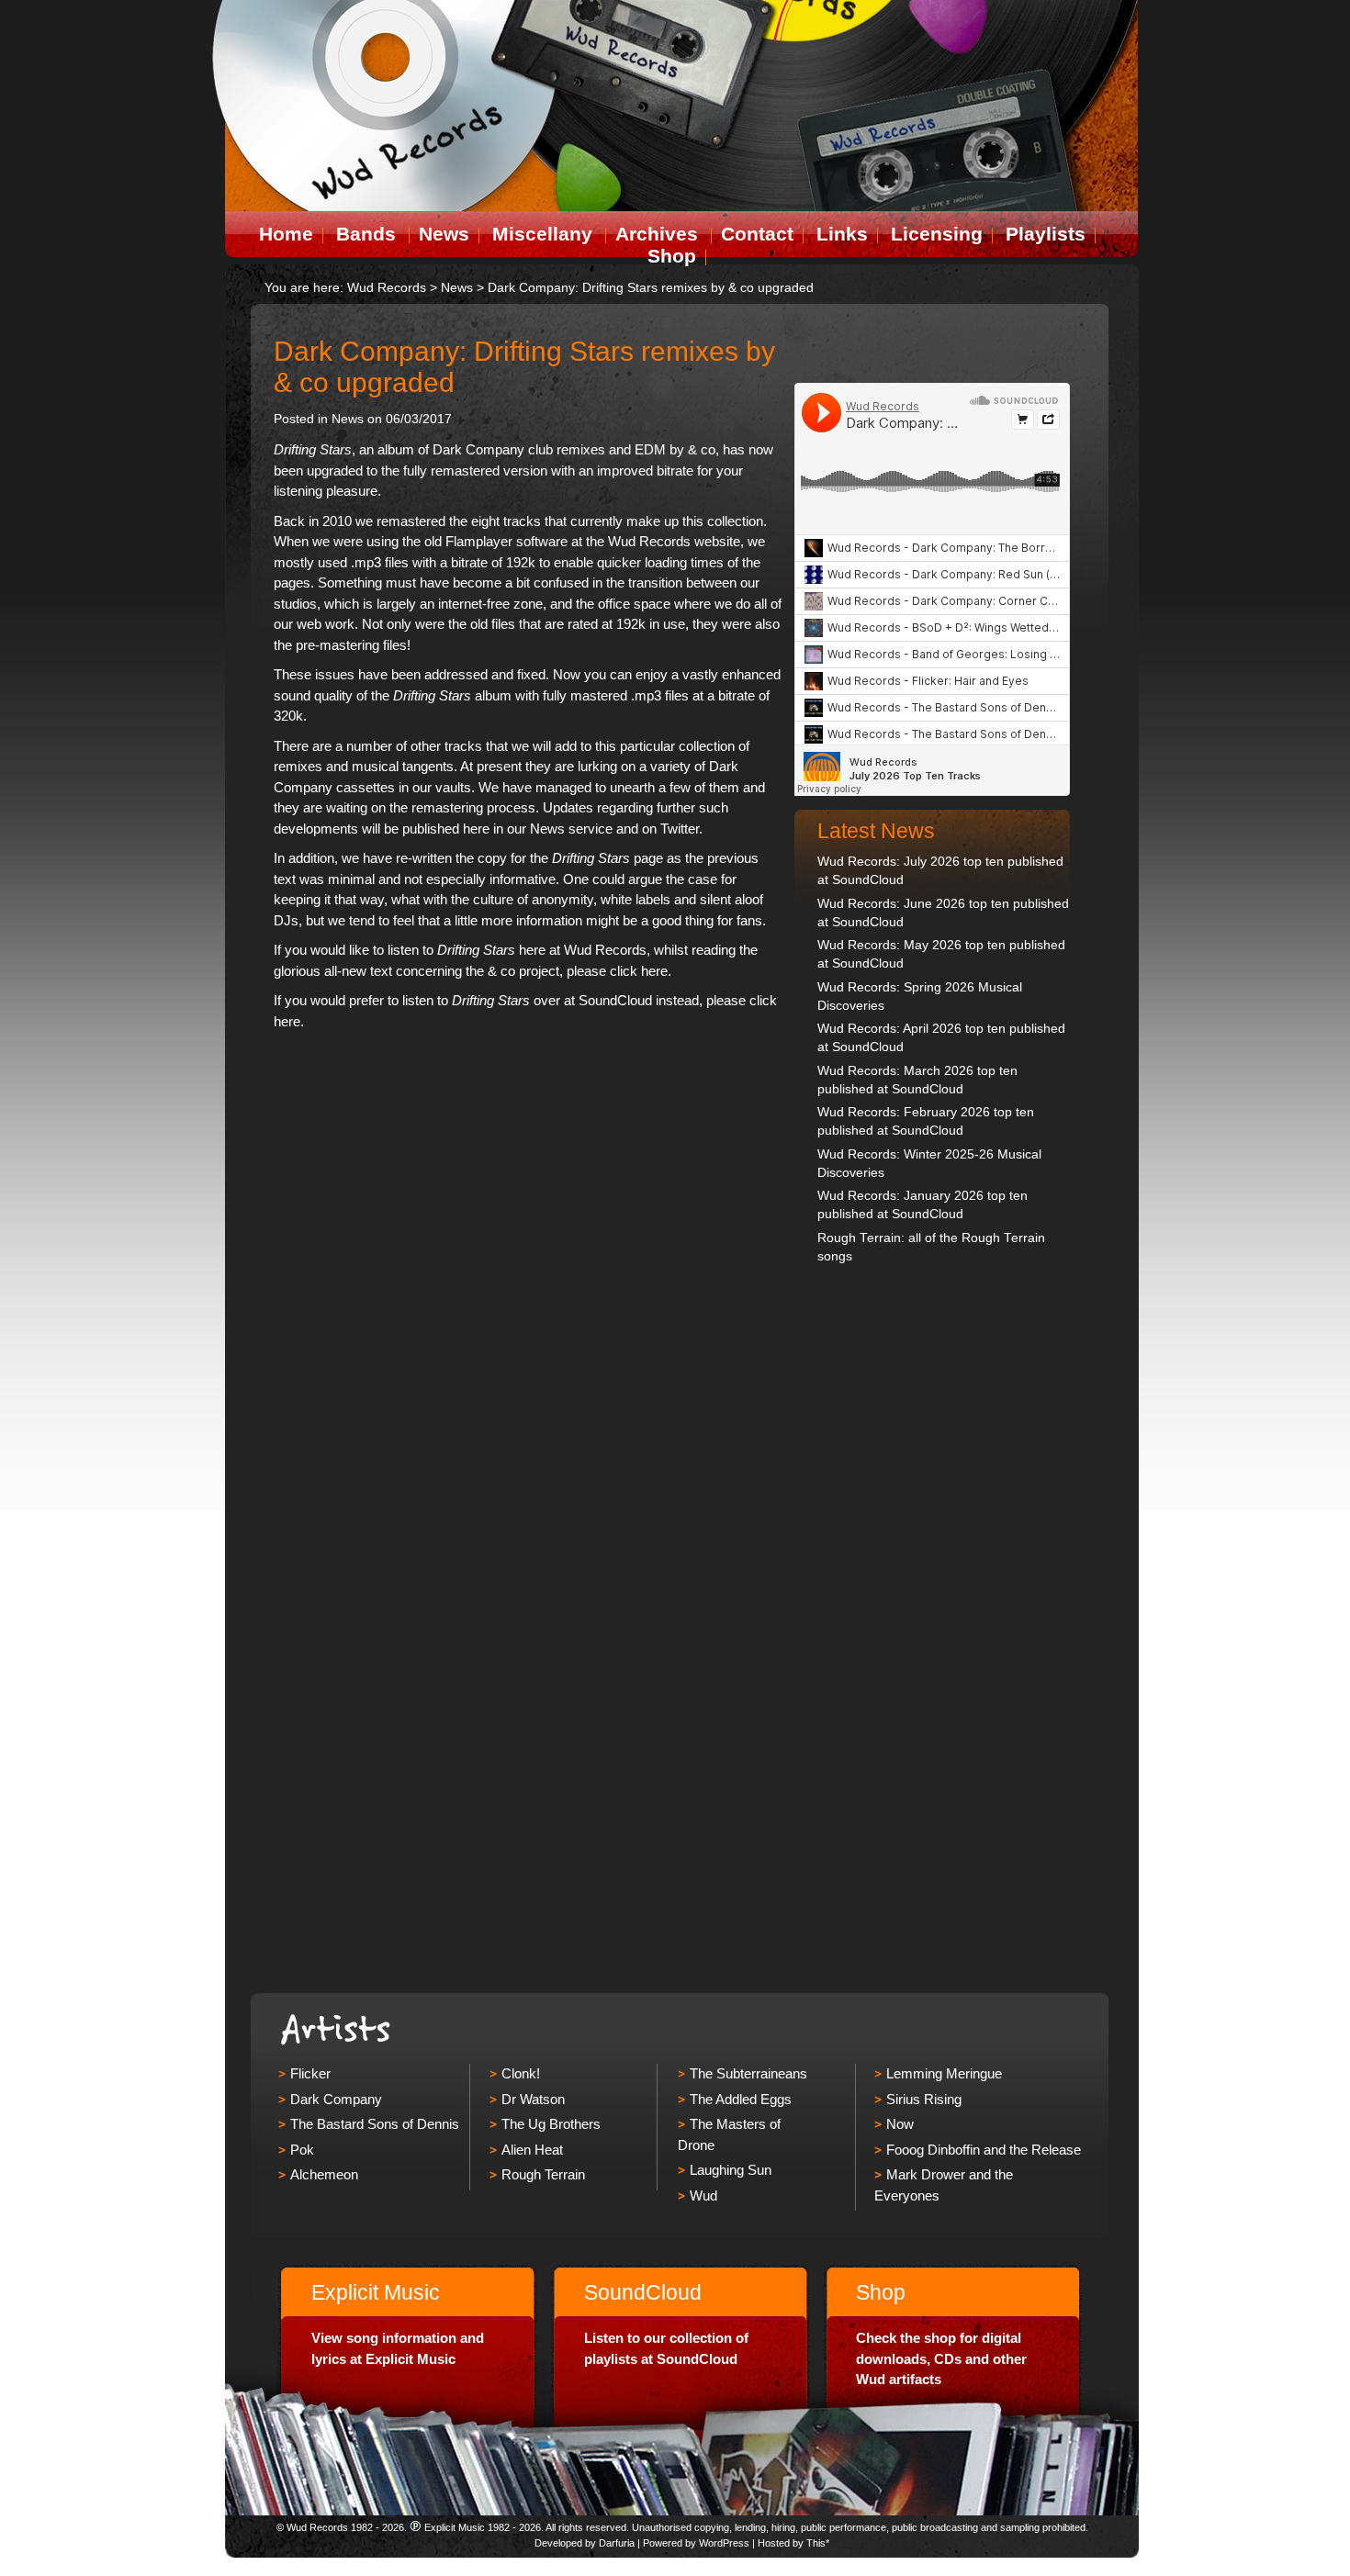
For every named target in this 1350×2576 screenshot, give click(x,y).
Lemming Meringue (944, 2073)
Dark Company (478, 449)
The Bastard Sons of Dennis (375, 2124)
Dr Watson (533, 2099)
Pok (302, 2150)
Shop (672, 256)
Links (842, 234)
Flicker (310, 2073)
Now (900, 2124)
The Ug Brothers (551, 2124)
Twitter (680, 829)
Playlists (1046, 234)
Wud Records (387, 288)
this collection (723, 521)
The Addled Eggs (741, 2099)
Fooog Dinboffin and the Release (984, 2150)
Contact (757, 234)
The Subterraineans (748, 2073)
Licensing (937, 234)
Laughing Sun (731, 2170)
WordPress (724, 2543)
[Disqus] (529, 1271)
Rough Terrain (543, 2174)
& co (702, 449)
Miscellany (542, 234)
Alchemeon (324, 2174)
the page (596, 858)
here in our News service (538, 829)
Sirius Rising (924, 2099)
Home (286, 234)
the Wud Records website (663, 541)
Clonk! (521, 2073)
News (444, 234)
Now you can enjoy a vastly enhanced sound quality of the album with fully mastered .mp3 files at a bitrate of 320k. (527, 695)
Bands (366, 234)
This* (818, 2543)
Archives (657, 234)
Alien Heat (532, 2150)
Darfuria (617, 2543)
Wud (703, 2195)
